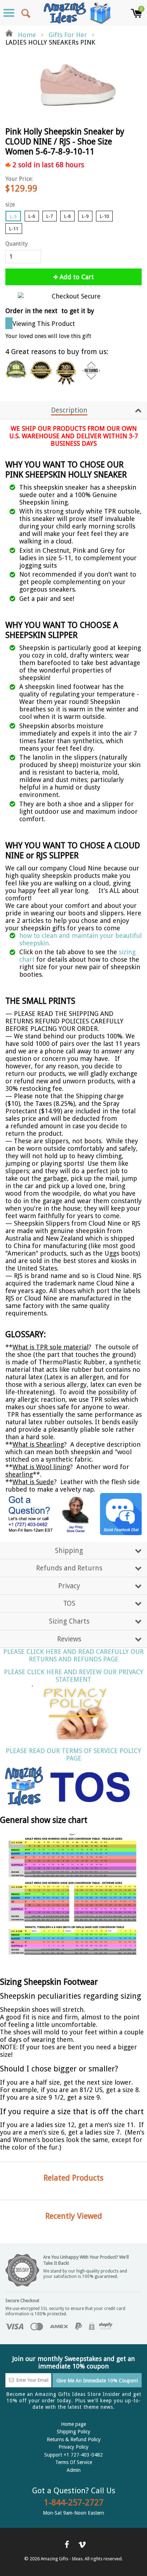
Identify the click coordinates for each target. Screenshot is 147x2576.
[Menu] (9, 13)
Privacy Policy (73, 2447)
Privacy (69, 1586)
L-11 (14, 229)
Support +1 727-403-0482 (73, 2455)
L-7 (50, 216)
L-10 (104, 216)
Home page (73, 2424)
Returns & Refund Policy (74, 2439)
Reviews (69, 1639)
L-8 (67, 216)
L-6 (32, 216)
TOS (69, 1603)
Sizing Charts (69, 1621)
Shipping (69, 1551)
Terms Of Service (74, 2462)
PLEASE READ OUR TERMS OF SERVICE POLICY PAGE (73, 1754)
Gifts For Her (68, 35)
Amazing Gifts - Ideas (62, 2559)
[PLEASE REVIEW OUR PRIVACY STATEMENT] (73, 1712)
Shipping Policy (73, 2432)
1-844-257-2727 (74, 2503)
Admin (74, 2470)
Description (69, 410)
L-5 (13, 217)
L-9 (85, 216)
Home (26, 35)
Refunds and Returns (69, 1568)
